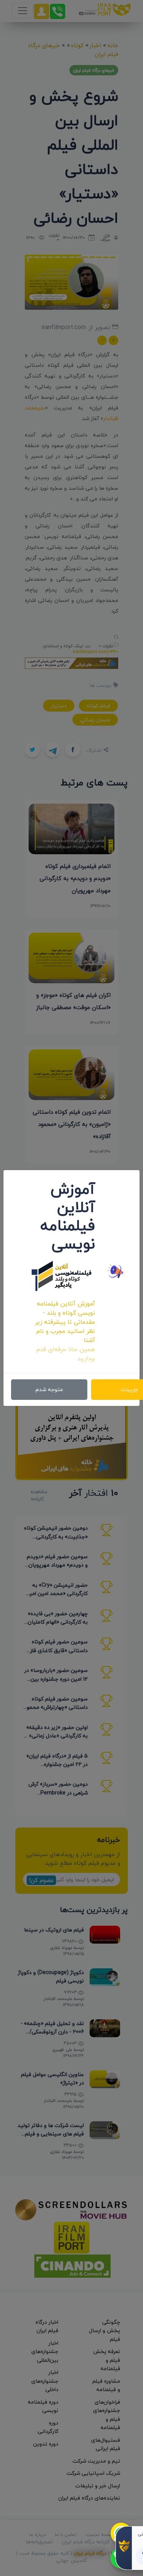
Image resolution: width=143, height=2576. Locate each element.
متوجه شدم (49, 1389)
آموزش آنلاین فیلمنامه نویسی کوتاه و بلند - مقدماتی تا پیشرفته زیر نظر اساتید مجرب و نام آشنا (65, 1322)
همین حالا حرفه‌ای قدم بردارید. (66, 1354)
